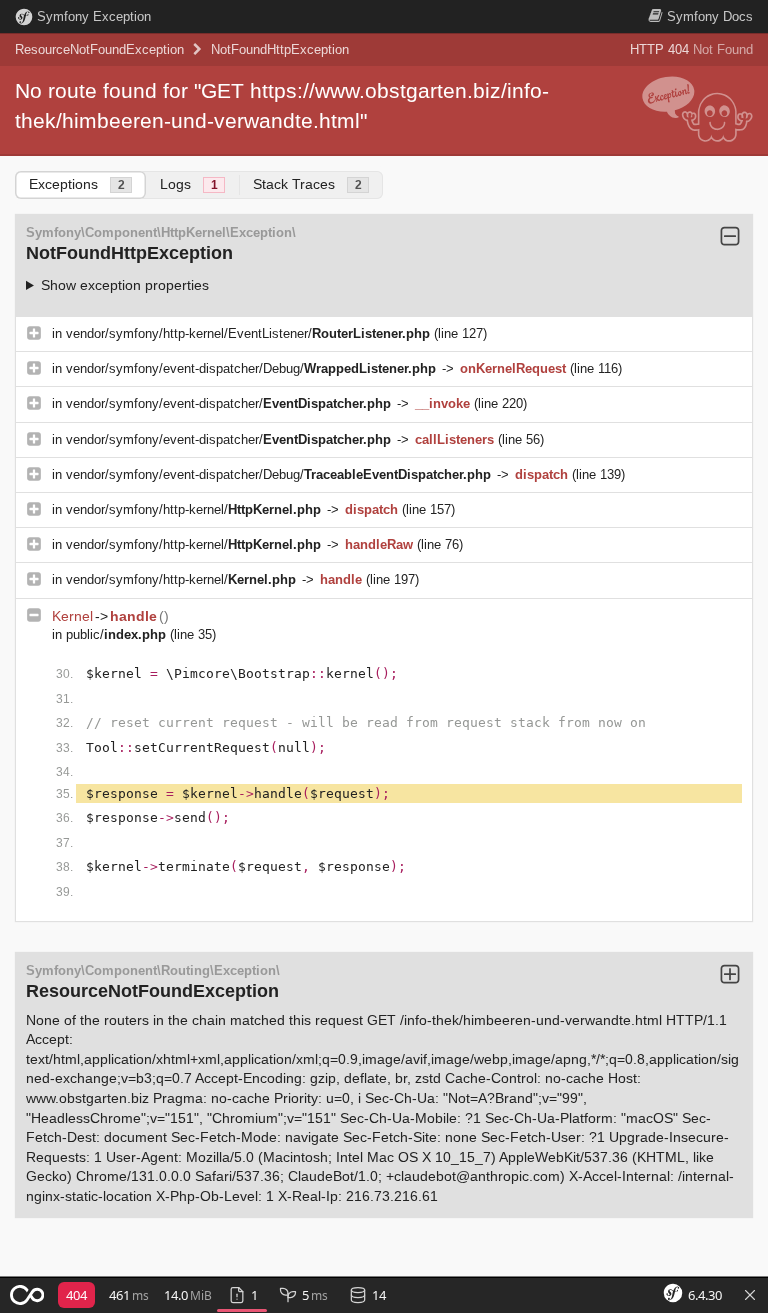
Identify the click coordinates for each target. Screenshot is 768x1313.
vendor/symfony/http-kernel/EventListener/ (248, 333)
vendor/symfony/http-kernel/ (193, 509)
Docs (710, 16)
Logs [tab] (189, 184)
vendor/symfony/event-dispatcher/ (228, 403)
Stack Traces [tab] (307, 184)
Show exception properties (125, 285)
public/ (116, 634)
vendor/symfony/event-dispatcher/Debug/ (251, 368)
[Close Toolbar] (750, 1296)
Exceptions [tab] (77, 184)
